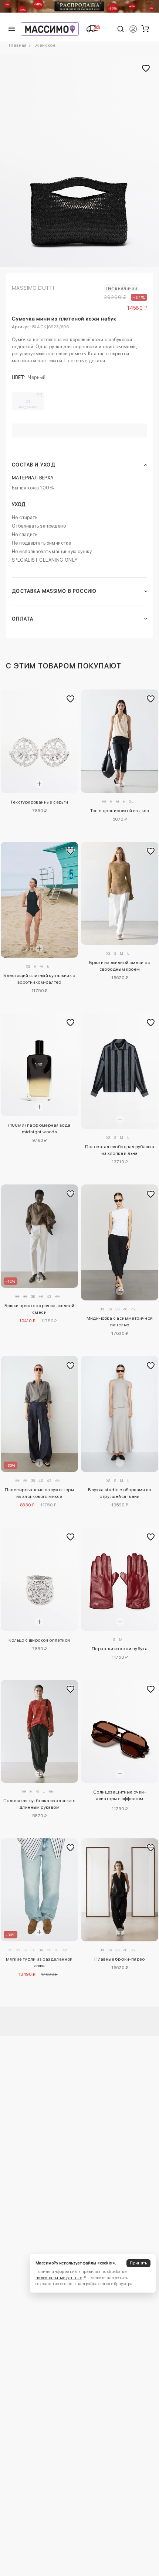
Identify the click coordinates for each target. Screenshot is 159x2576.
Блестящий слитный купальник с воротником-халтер (39, 979)
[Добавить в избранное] (71, 699)
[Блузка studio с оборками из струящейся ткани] (120, 1414)
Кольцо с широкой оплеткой (39, 1640)
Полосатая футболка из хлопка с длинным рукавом (39, 1804)
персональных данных (59, 2278)
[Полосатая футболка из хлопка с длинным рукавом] (39, 1731)
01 (28, 404)
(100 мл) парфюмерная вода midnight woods (39, 1129)
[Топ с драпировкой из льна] (120, 741)
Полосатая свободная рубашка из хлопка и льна (120, 1150)
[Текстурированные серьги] (39, 741)
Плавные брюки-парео (120, 1959)
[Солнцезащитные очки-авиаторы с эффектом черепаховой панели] (120, 1731)
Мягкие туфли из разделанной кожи (39, 1962)
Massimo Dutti (33, 288)
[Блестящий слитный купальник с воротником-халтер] (39, 900)
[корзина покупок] (145, 29)
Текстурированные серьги (39, 802)
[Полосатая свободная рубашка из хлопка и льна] (120, 1071)
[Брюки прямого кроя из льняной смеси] (39, 1236)
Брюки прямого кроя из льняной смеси (40, 1309)
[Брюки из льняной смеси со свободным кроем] (120, 893)
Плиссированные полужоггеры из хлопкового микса (39, 1493)
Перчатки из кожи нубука (120, 1649)
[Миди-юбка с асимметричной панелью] (120, 1242)
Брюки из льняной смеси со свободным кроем (120, 966)
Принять (138, 2263)
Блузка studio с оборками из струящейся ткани (120, 1493)
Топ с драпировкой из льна (120, 811)
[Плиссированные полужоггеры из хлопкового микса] (39, 1414)
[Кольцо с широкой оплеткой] (39, 1579)
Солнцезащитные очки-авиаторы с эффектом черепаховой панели (120, 1796)
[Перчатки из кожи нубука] (120, 1579)
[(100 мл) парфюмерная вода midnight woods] (39, 1065)
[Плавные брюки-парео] (120, 1890)
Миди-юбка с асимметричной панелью (120, 1322)
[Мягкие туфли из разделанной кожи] (39, 1890)
